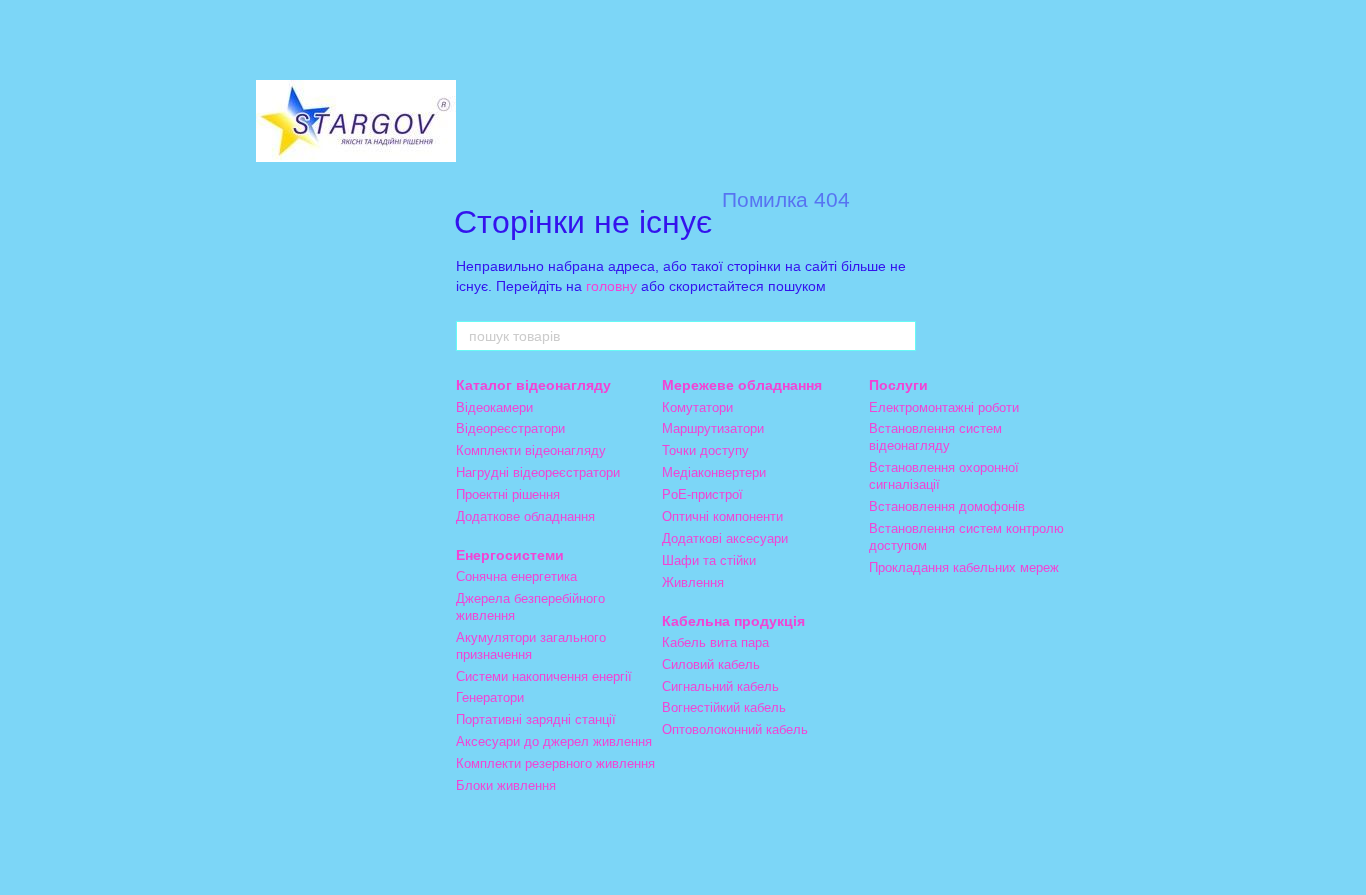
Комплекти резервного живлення (555, 763)
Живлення (693, 582)
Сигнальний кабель (720, 686)
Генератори (490, 697)
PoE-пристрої (702, 494)
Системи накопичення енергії (544, 676)
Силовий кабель (711, 664)
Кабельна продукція (733, 621)
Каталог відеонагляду (533, 385)
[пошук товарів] (900, 336)
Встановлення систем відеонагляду (935, 437)
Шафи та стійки (709, 560)
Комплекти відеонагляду (531, 450)
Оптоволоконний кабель (735, 729)
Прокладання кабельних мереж (964, 567)
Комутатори (697, 407)
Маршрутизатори (713, 428)
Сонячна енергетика (516, 576)
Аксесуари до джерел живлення (554, 741)
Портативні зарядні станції (536, 719)
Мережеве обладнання (742, 385)
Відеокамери (494, 407)
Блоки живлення (506, 785)
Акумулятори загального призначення (531, 646)
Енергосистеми (510, 555)
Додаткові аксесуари (725, 538)
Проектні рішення (508, 494)
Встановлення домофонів (947, 506)
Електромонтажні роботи (944, 407)
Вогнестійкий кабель (724, 707)
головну (611, 286)
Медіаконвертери (714, 472)
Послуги (898, 385)
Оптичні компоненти (722, 516)
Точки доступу (705, 450)
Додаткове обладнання (525, 516)
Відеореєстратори (510, 428)
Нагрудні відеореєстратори (538, 472)
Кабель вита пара (715, 642)
